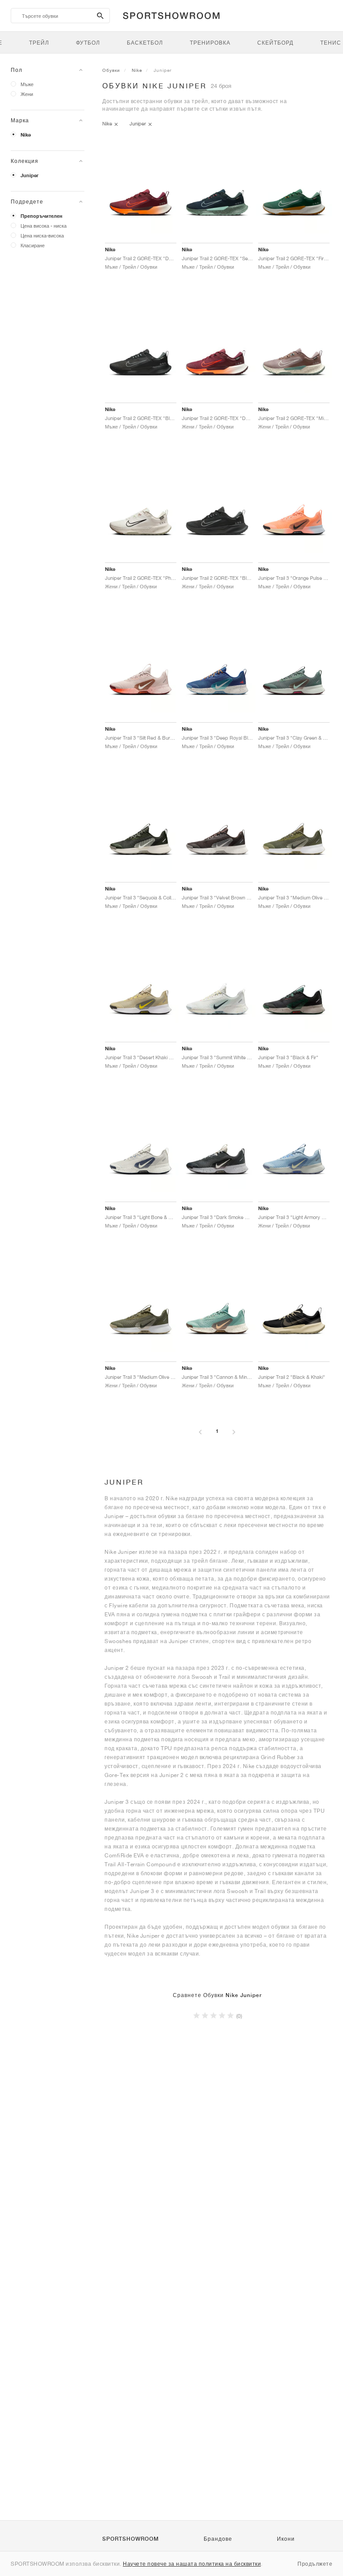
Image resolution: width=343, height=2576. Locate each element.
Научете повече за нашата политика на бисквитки (192, 2564)
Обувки (111, 70)
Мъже (27, 84)
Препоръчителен (42, 216)
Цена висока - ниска (44, 226)
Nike (26, 135)
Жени (27, 94)
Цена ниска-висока (42, 235)
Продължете (315, 2564)
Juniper (29, 175)
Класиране (33, 245)
